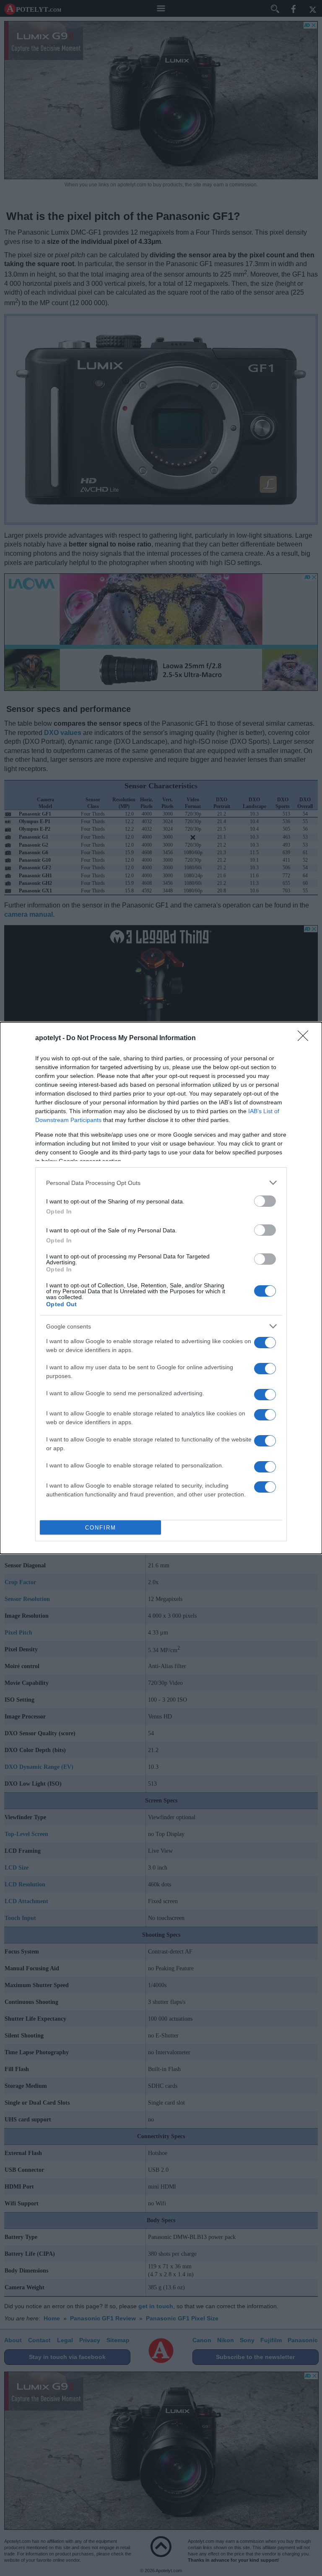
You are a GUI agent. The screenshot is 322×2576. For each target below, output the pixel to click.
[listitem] (161, 1183)
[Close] (306, 1038)
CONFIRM (101, 1528)
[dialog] (161, 1288)
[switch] (265, 1201)
